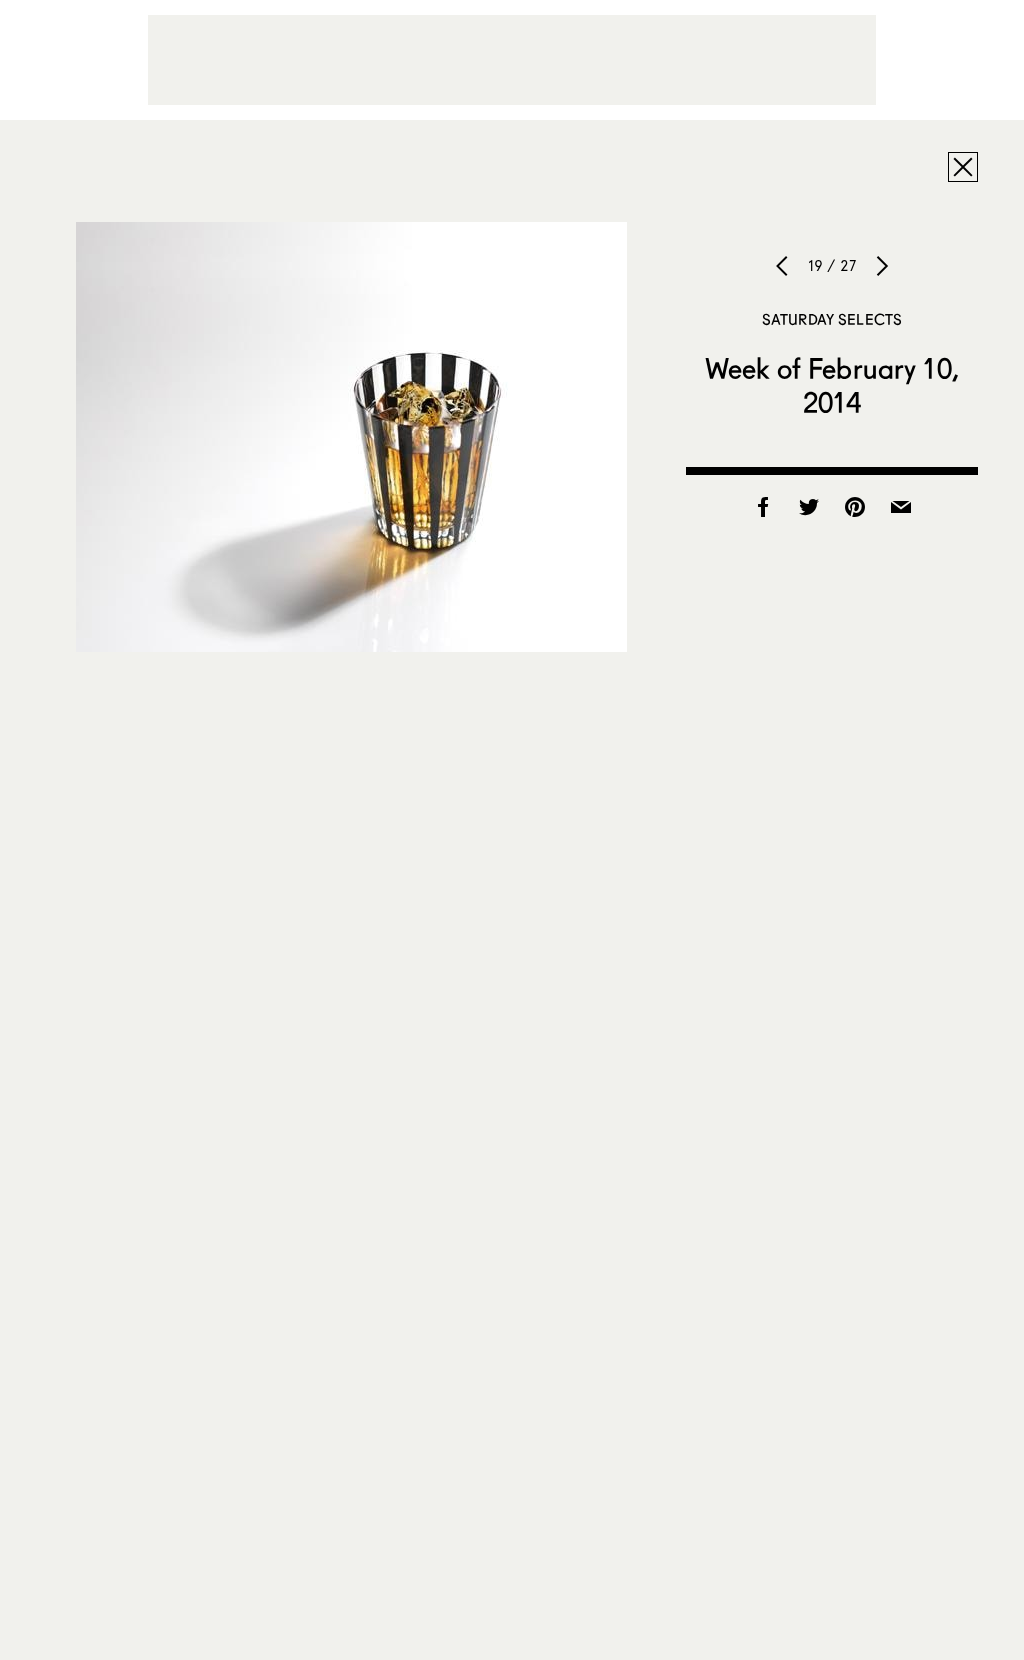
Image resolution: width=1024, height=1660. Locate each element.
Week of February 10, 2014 (832, 385)
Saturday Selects (832, 319)
